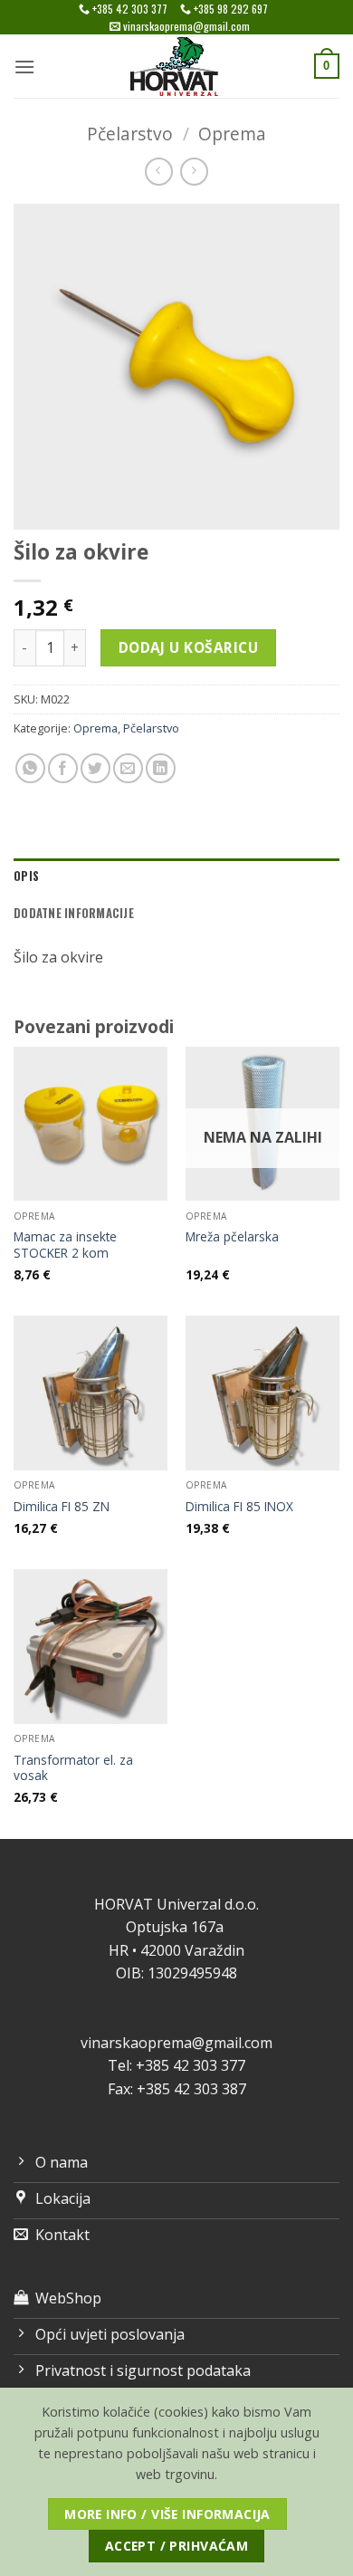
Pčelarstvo (130, 134)
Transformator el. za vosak (73, 1768)
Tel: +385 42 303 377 (176, 2065)
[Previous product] (194, 172)
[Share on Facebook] (63, 768)
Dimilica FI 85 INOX (239, 1507)
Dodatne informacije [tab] (74, 913)
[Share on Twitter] (95, 768)
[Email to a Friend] (128, 768)
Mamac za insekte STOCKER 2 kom (65, 1245)
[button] (24, 67)
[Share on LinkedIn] (161, 768)
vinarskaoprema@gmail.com (176, 2043)
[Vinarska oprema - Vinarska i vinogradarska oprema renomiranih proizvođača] (176, 66)
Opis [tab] (26, 876)
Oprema (232, 134)
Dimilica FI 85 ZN (62, 1507)
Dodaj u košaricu (188, 647)
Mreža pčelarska (232, 1237)
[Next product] (159, 172)
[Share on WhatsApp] (30, 768)
